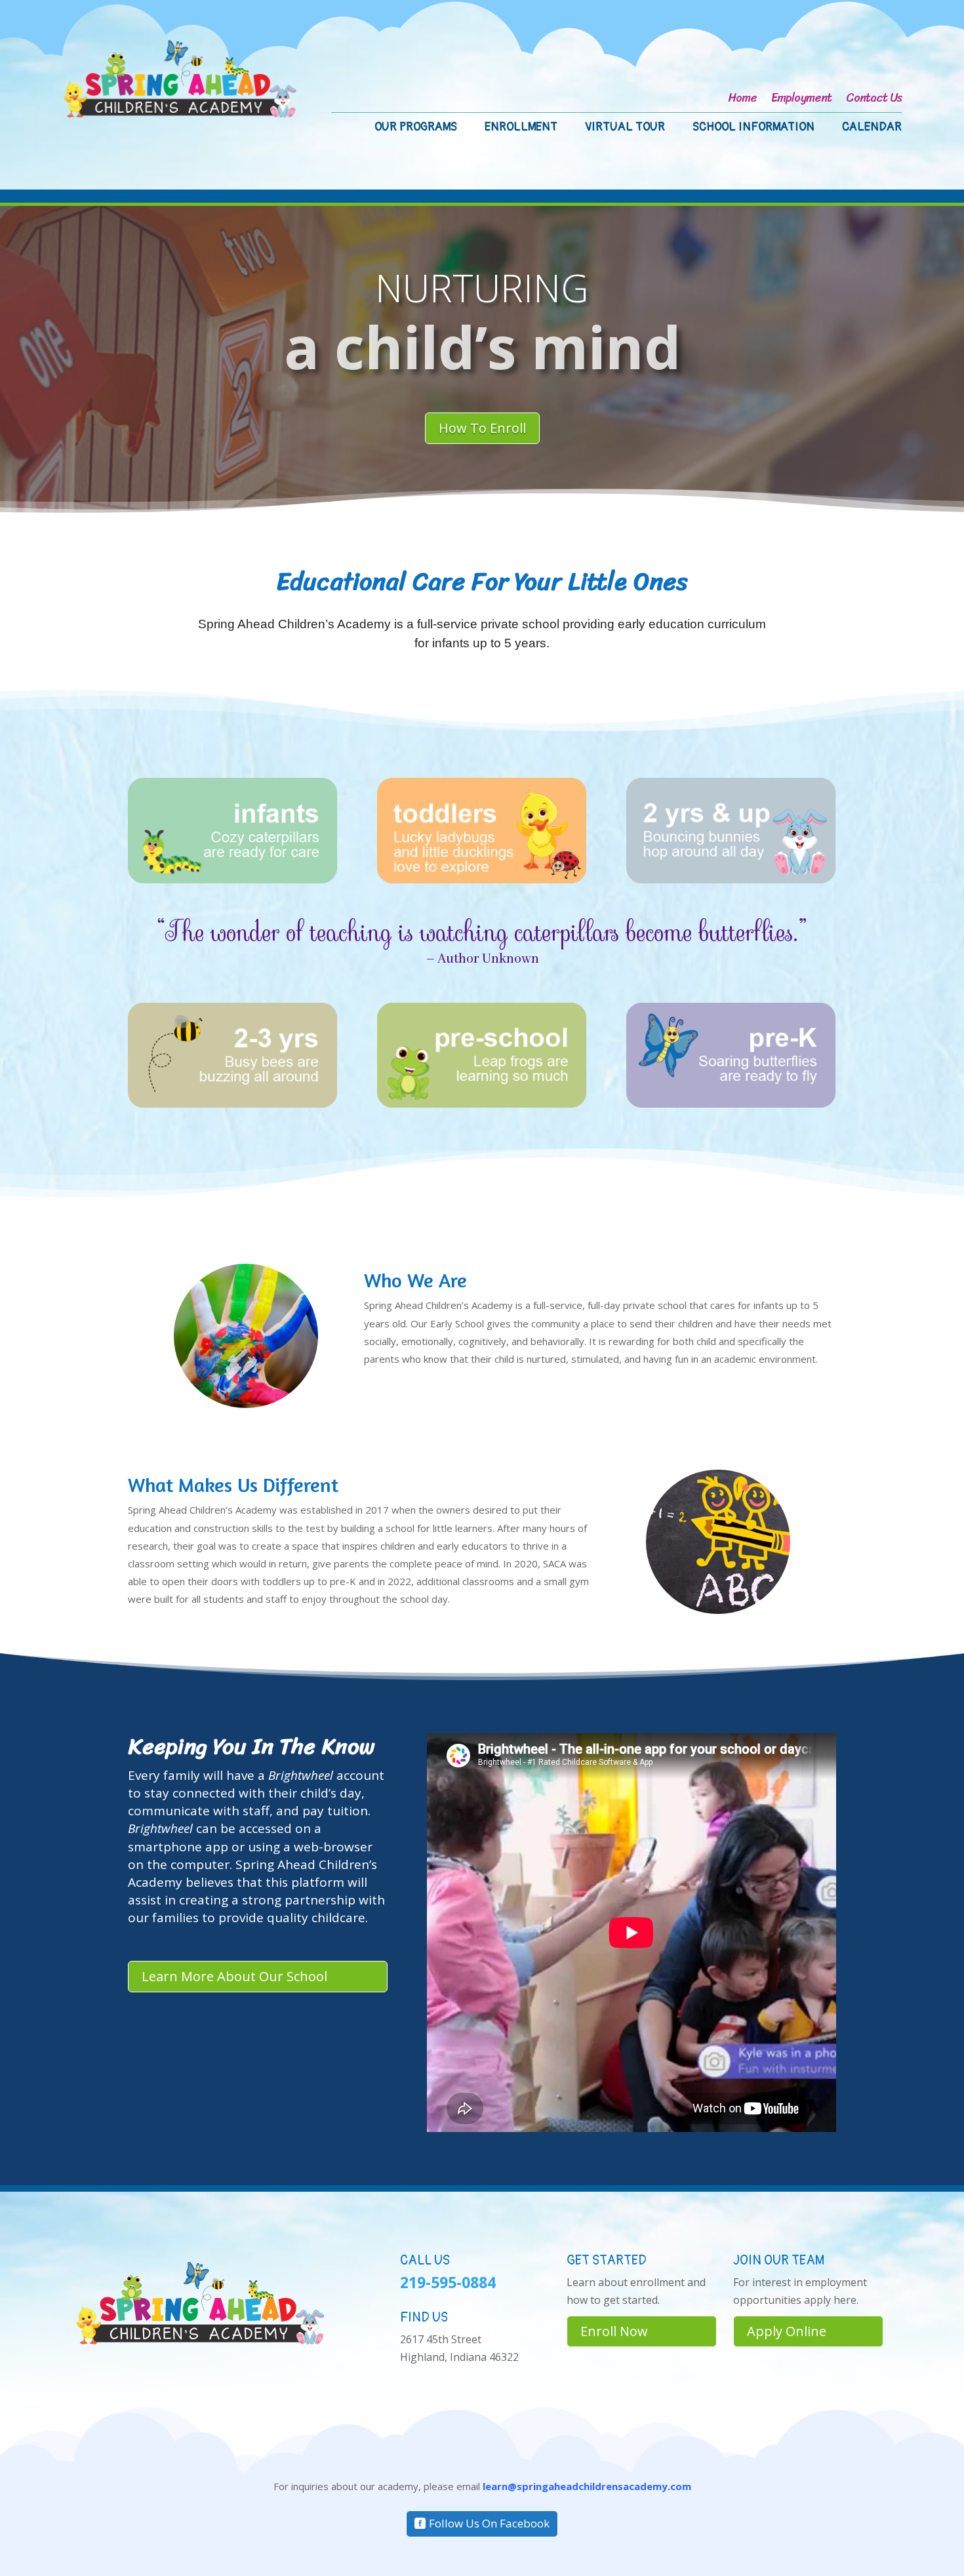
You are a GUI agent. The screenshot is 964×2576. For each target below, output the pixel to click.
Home (742, 100)
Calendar (872, 129)
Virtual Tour (625, 129)
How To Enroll (482, 428)
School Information (753, 129)
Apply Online (787, 2331)
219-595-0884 (448, 2282)
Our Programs (416, 129)
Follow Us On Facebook (489, 2523)
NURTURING (482, 288)
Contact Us (874, 100)
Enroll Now (614, 2331)
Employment (801, 100)
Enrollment (521, 129)
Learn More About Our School (234, 1976)
